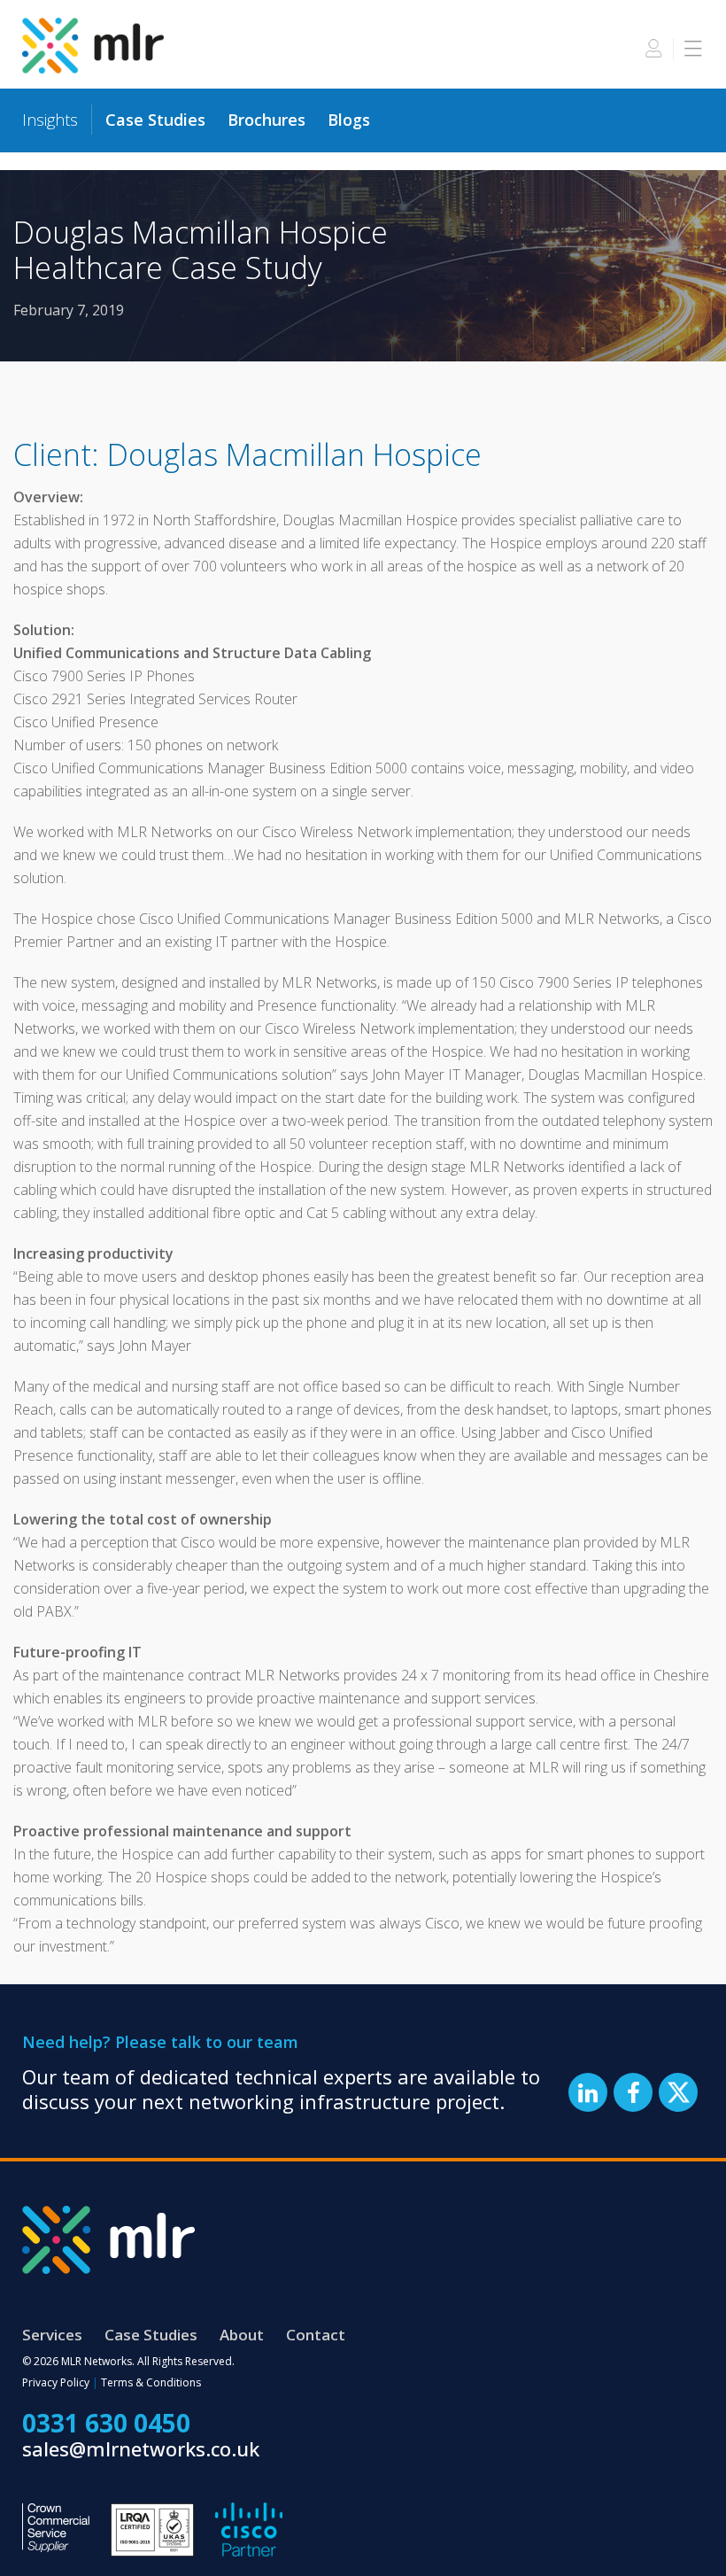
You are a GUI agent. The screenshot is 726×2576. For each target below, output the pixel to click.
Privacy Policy (56, 2382)
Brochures (266, 120)
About (242, 2335)
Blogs (349, 120)
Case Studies (155, 120)
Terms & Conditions (151, 2382)
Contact (316, 2335)
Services (52, 2335)
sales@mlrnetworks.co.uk (141, 2448)
